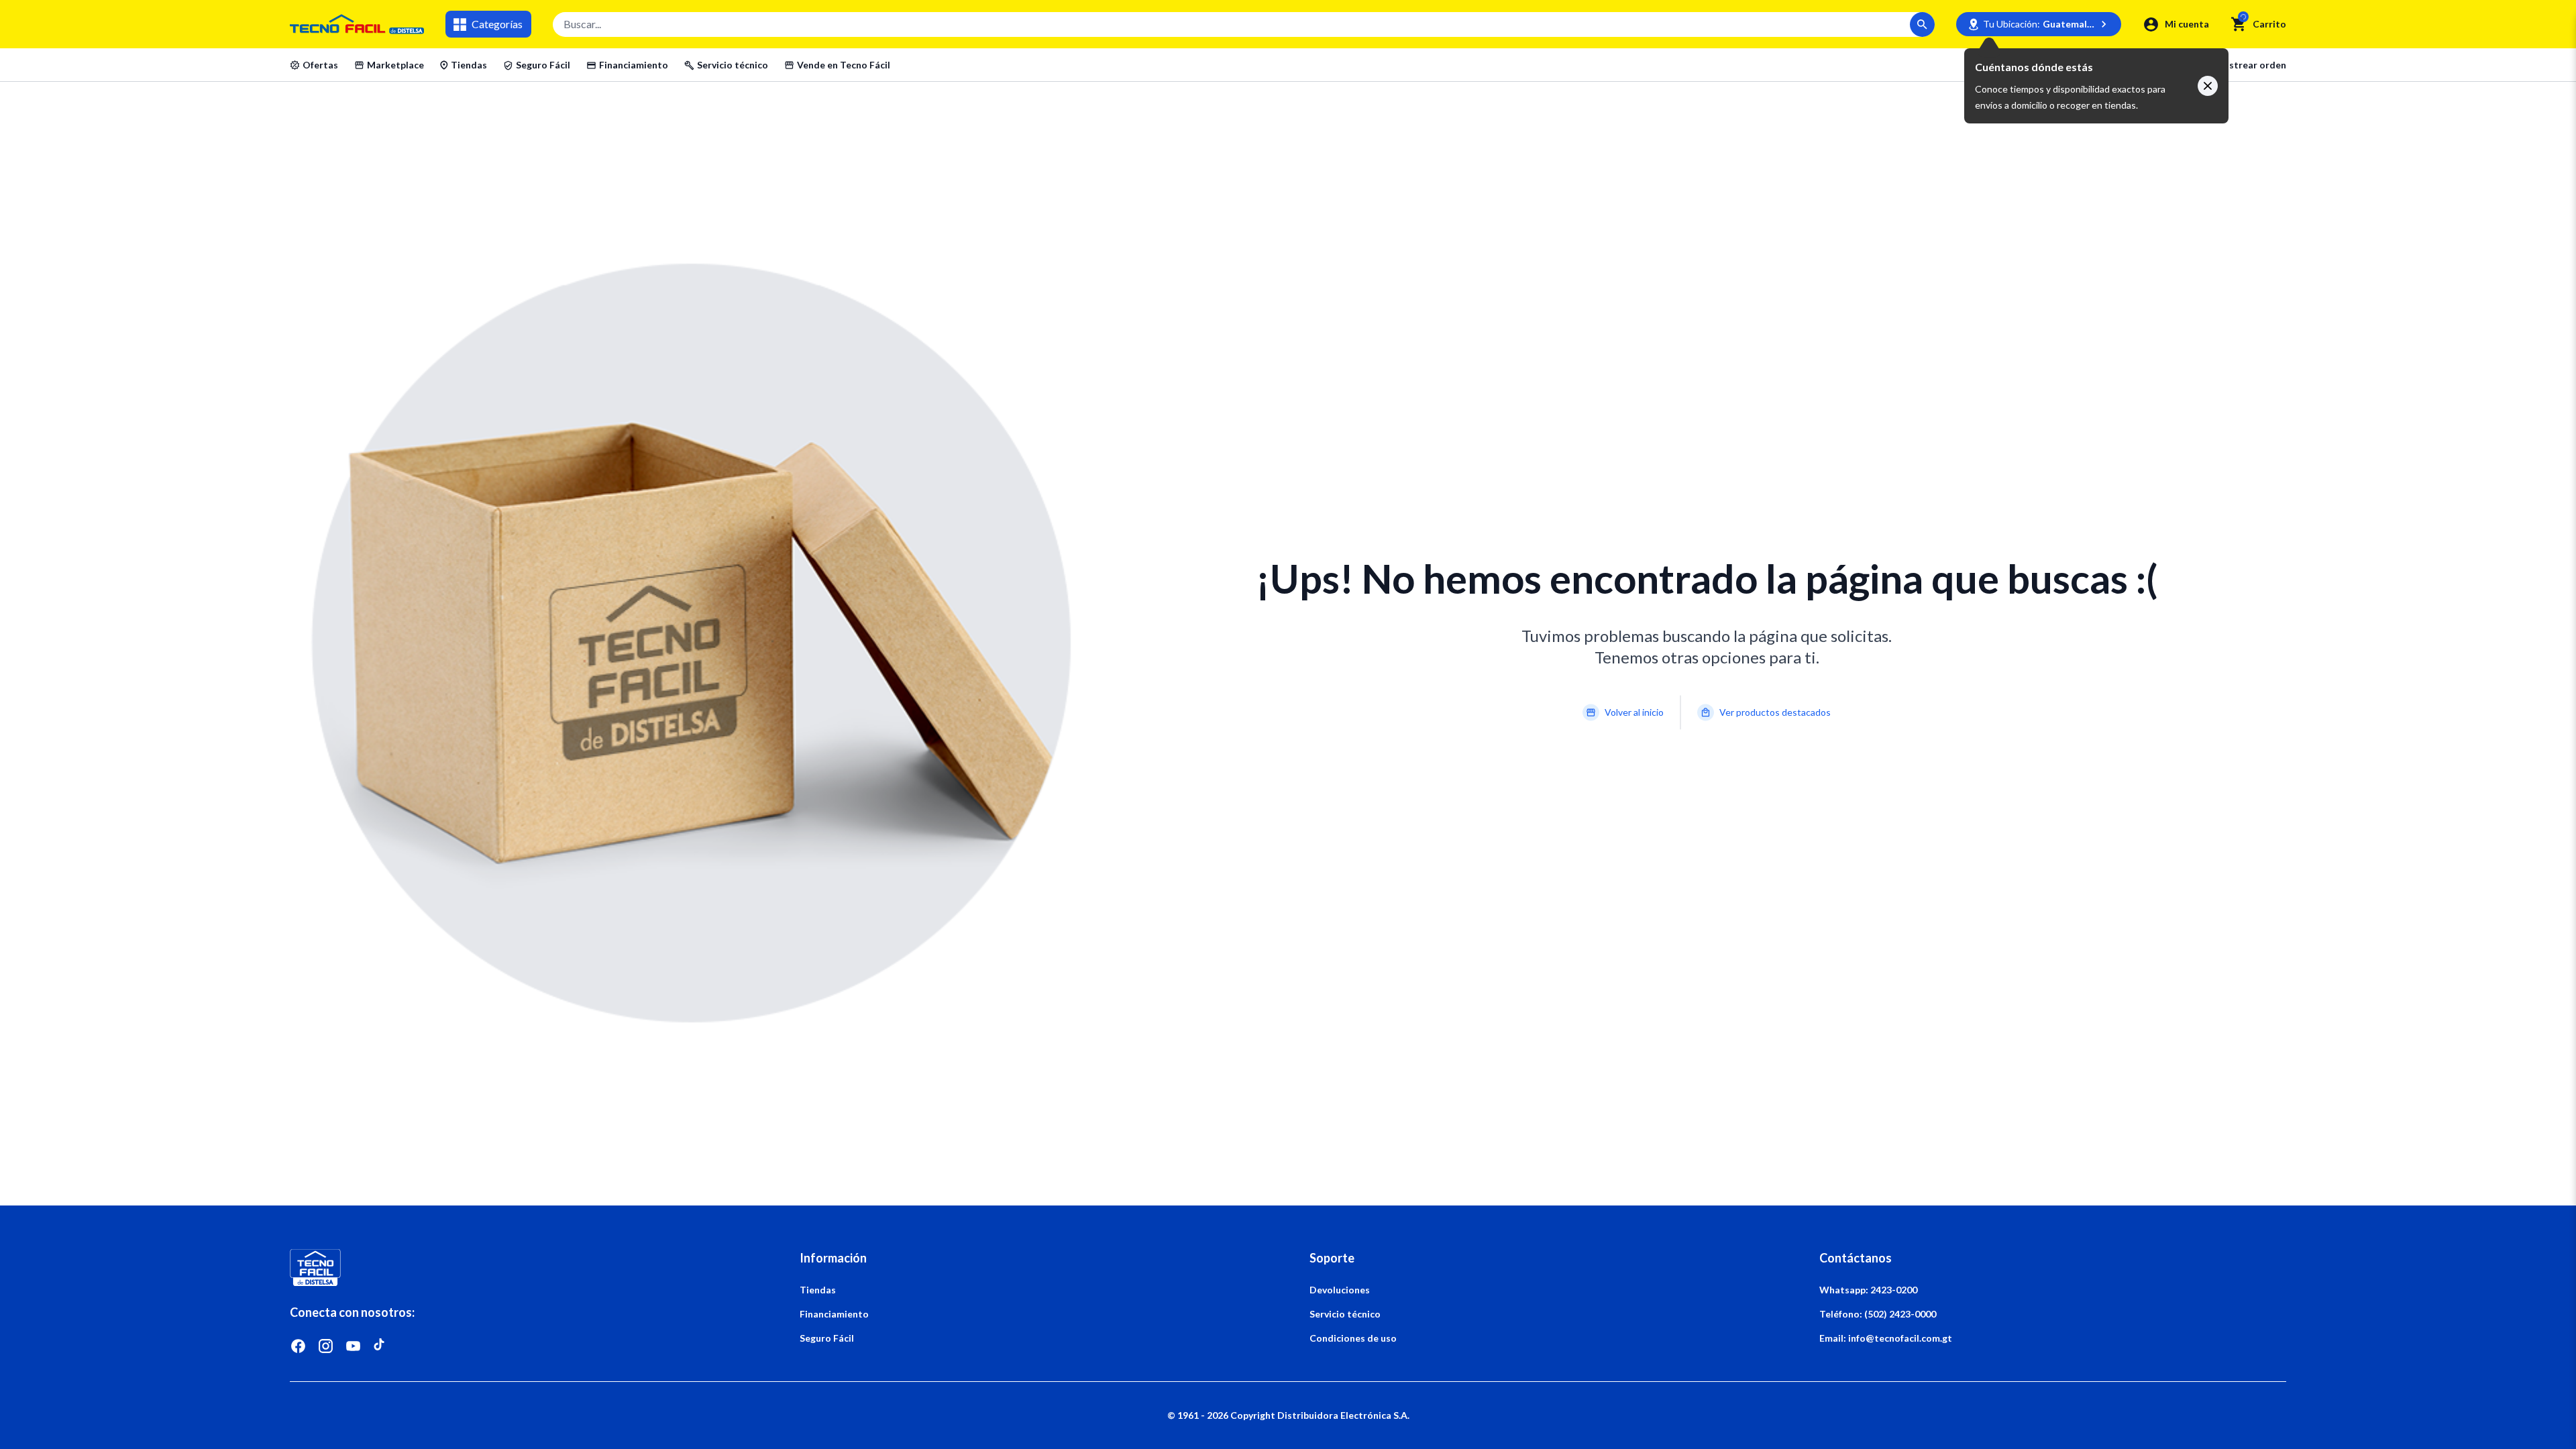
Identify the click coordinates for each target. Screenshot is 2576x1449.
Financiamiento (634, 65)
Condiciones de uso (1353, 1338)
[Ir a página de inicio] (523, 1268)
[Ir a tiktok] (381, 1346)
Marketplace (395, 65)
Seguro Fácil (543, 65)
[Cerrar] (2208, 86)
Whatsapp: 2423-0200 (1868, 1290)
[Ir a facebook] (298, 1346)
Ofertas (320, 65)
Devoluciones (1340, 1290)
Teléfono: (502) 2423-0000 (1878, 1314)
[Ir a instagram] (326, 1346)
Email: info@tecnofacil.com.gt (1886, 1338)
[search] (2239, 24)
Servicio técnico (733, 65)
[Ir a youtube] (353, 1346)
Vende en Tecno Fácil (844, 65)
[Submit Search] (1922, 24)
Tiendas (469, 65)
